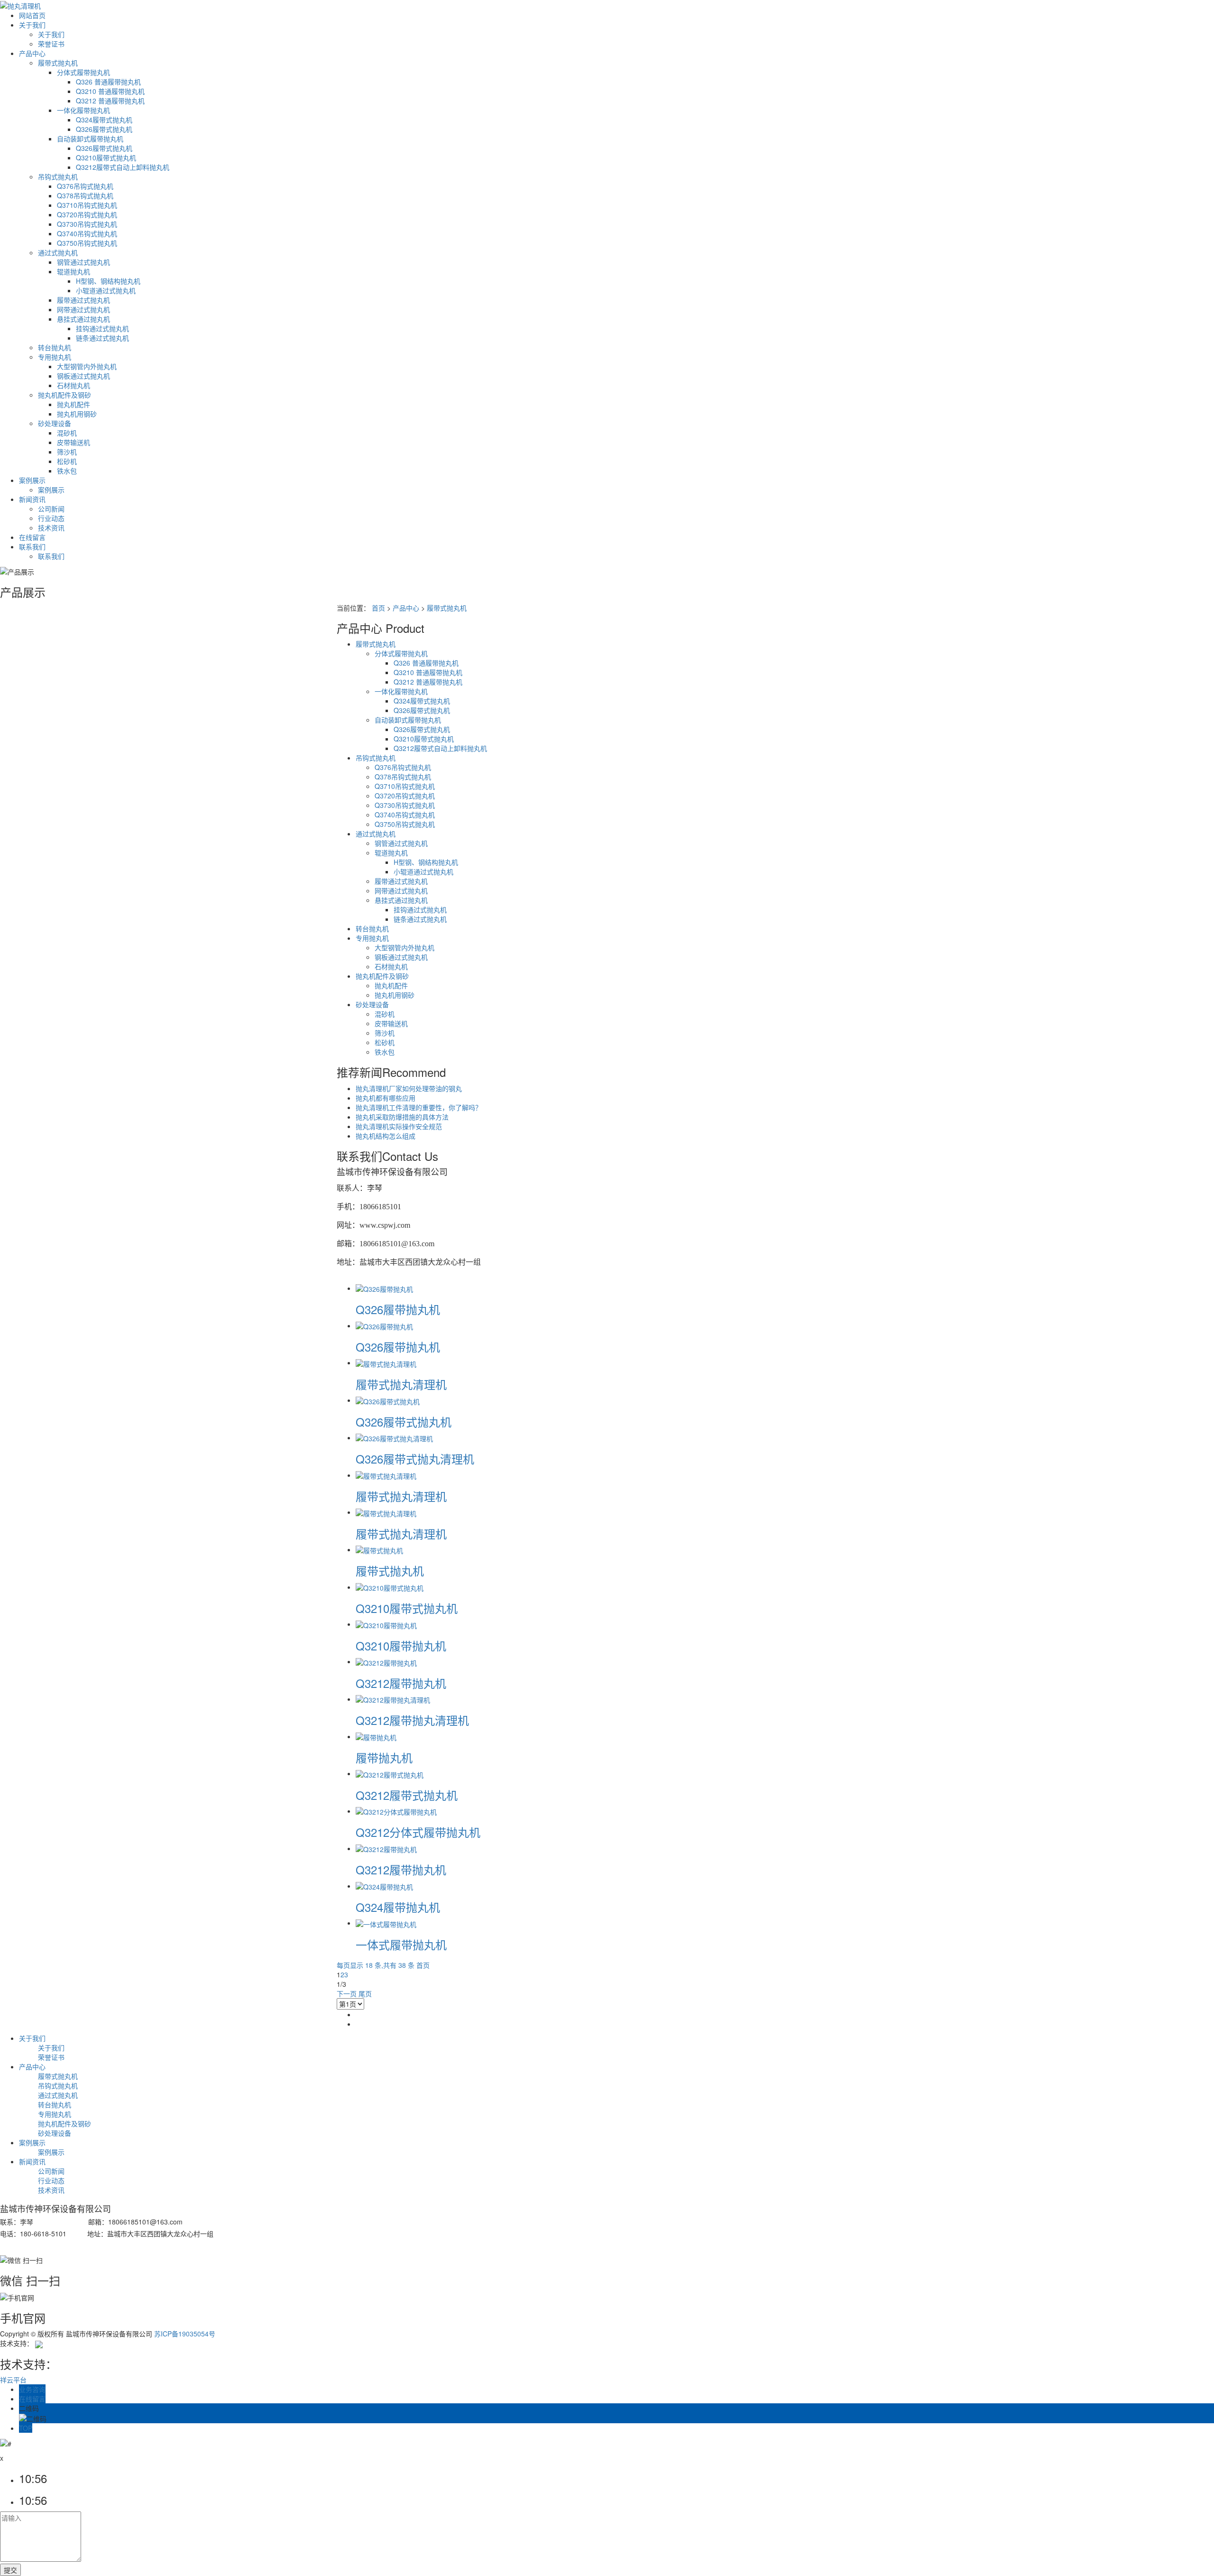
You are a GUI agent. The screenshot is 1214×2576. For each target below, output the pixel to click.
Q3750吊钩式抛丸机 (87, 243)
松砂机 (67, 461)
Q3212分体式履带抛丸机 (418, 1832)
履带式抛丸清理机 (401, 1384)
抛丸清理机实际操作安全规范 (399, 1126)
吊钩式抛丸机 (58, 176)
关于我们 (32, 25)
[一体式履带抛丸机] (386, 1923)
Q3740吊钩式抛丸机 (87, 233)
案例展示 (32, 480)
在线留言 (32, 537)
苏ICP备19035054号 (185, 2334)
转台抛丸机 (55, 347)
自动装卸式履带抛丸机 (90, 139)
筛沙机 (67, 452)
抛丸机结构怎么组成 (386, 1136)
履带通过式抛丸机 (83, 300)
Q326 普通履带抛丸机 (108, 82)
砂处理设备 (55, 423)
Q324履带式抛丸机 (104, 120)
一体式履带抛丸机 (401, 1944)
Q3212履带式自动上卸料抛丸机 (123, 167)
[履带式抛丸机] (379, 1549)
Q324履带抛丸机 (398, 1907)
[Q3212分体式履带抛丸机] (396, 1811)
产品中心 (32, 53)
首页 (378, 608)
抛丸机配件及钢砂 (64, 395)
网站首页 (32, 15)
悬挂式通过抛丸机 (83, 319)
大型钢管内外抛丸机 (87, 366)
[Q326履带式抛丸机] (388, 1400)
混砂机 (67, 433)
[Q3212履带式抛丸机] (390, 1773)
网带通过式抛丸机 (83, 309)
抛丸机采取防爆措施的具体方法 (402, 1117)
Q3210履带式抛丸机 (106, 158)
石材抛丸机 (74, 385)
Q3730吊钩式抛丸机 (87, 224)
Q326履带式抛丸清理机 (415, 1459)
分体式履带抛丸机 (83, 72)
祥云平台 (13, 2380)
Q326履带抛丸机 (398, 1309)
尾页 (365, 1993)
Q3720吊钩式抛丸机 (87, 214)
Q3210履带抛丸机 (401, 1645)
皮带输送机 (74, 442)
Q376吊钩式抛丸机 (85, 186)
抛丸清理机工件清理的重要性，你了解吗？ (419, 1107)
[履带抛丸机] (376, 1736)
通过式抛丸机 (58, 252)
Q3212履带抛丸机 (401, 1683)
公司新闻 (51, 509)
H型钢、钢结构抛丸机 (108, 281)
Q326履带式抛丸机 (104, 129)
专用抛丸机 (55, 357)
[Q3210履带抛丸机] (386, 1624)
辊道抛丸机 (74, 271)
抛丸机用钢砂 (77, 414)
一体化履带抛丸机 (83, 110)
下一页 (347, 1993)
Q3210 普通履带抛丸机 (110, 91)
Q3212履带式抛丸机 (407, 1795)
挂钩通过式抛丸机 (102, 328)
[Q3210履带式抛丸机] (390, 1587)
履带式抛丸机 (58, 63)
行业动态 (51, 518)
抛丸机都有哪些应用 (386, 1098)
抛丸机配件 (74, 404)
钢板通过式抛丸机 (83, 376)
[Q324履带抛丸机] (384, 1886)
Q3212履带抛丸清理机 (412, 1720)
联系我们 (32, 547)
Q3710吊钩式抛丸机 (87, 205)
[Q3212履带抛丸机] (386, 1661)
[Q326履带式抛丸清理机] (394, 1437)
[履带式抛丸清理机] (386, 1362)
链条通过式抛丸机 (102, 338)
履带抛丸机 (384, 1757)
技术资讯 (51, 528)
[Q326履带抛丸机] (384, 1288)
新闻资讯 (32, 499)
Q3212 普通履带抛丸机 (110, 101)
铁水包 (67, 471)
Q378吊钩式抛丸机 (85, 195)
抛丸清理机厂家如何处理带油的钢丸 (409, 1088)
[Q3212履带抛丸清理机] (393, 1699)
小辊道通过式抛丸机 (106, 290)
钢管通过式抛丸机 (83, 262)
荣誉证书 (51, 44)
